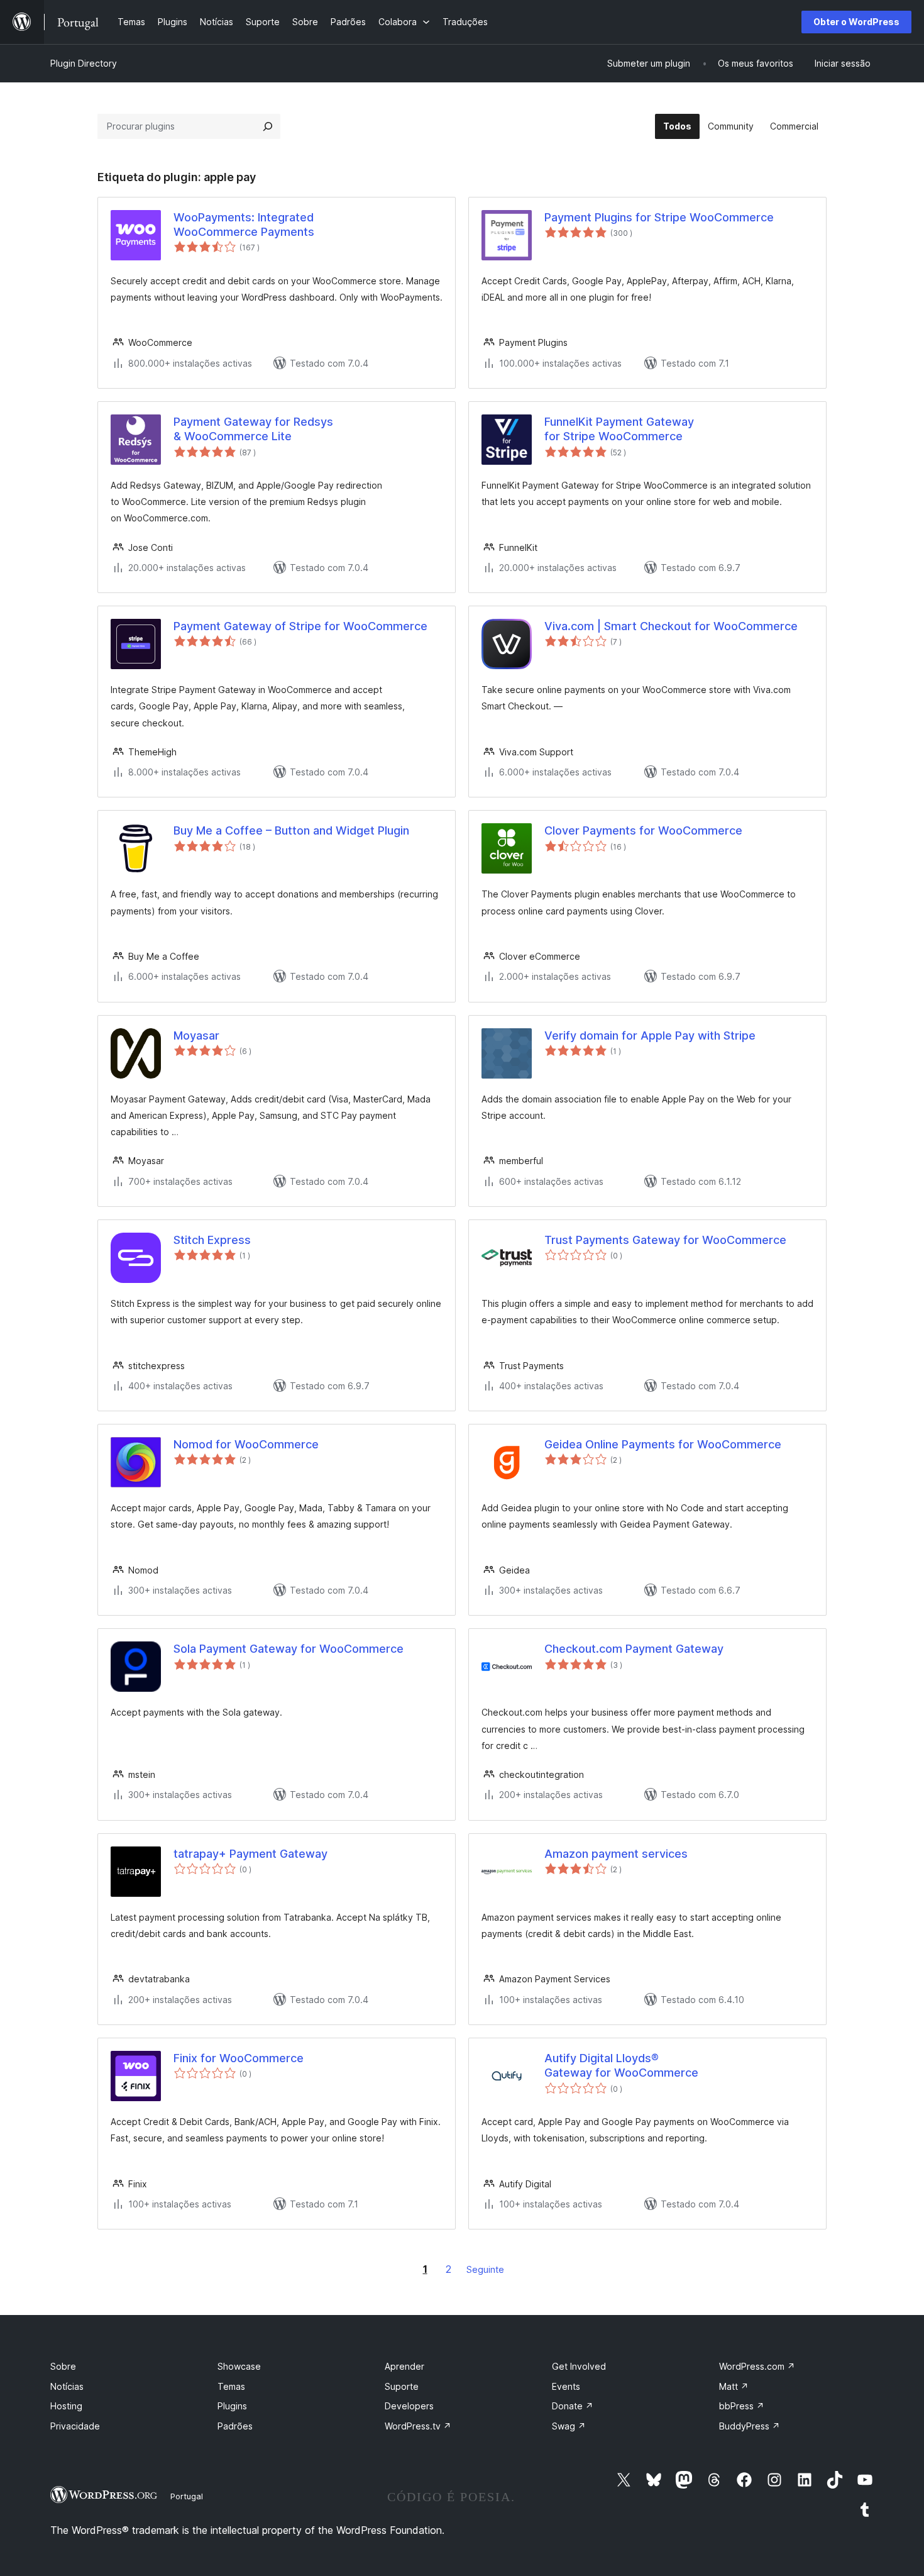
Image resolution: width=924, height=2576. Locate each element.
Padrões (235, 2426)
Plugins (232, 2406)
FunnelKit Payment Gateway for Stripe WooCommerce (619, 429)
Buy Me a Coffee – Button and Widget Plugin (291, 830)
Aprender (404, 2366)
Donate (573, 2406)
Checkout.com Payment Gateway (634, 1649)
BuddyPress (750, 2426)
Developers (409, 2406)
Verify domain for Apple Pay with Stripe (650, 1035)
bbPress (742, 2406)
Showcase (239, 2366)
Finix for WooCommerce (239, 2058)
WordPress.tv (418, 2426)
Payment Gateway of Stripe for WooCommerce (300, 626)
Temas (231, 2386)
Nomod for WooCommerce (246, 1444)
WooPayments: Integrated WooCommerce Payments (244, 225)
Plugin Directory (84, 63)
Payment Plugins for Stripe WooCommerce (659, 217)
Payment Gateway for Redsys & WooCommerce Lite (253, 429)
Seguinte (485, 2269)
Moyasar (196, 1035)
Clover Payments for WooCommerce (643, 830)
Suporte (402, 2386)
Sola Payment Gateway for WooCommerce (289, 1649)
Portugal (187, 2496)
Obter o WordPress (856, 22)
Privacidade (75, 2426)
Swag (569, 2426)
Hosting (66, 2406)
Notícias (67, 2386)
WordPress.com (757, 2366)
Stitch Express (212, 1240)
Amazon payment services (616, 1854)
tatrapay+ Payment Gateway (250, 1854)
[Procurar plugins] (268, 126)
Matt (734, 2386)
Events (566, 2386)
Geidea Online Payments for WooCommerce (663, 1444)
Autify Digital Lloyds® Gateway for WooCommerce (621, 2065)
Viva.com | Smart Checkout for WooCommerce (671, 626)
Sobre (63, 2366)
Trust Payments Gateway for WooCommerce (665, 1240)
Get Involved (579, 2366)
